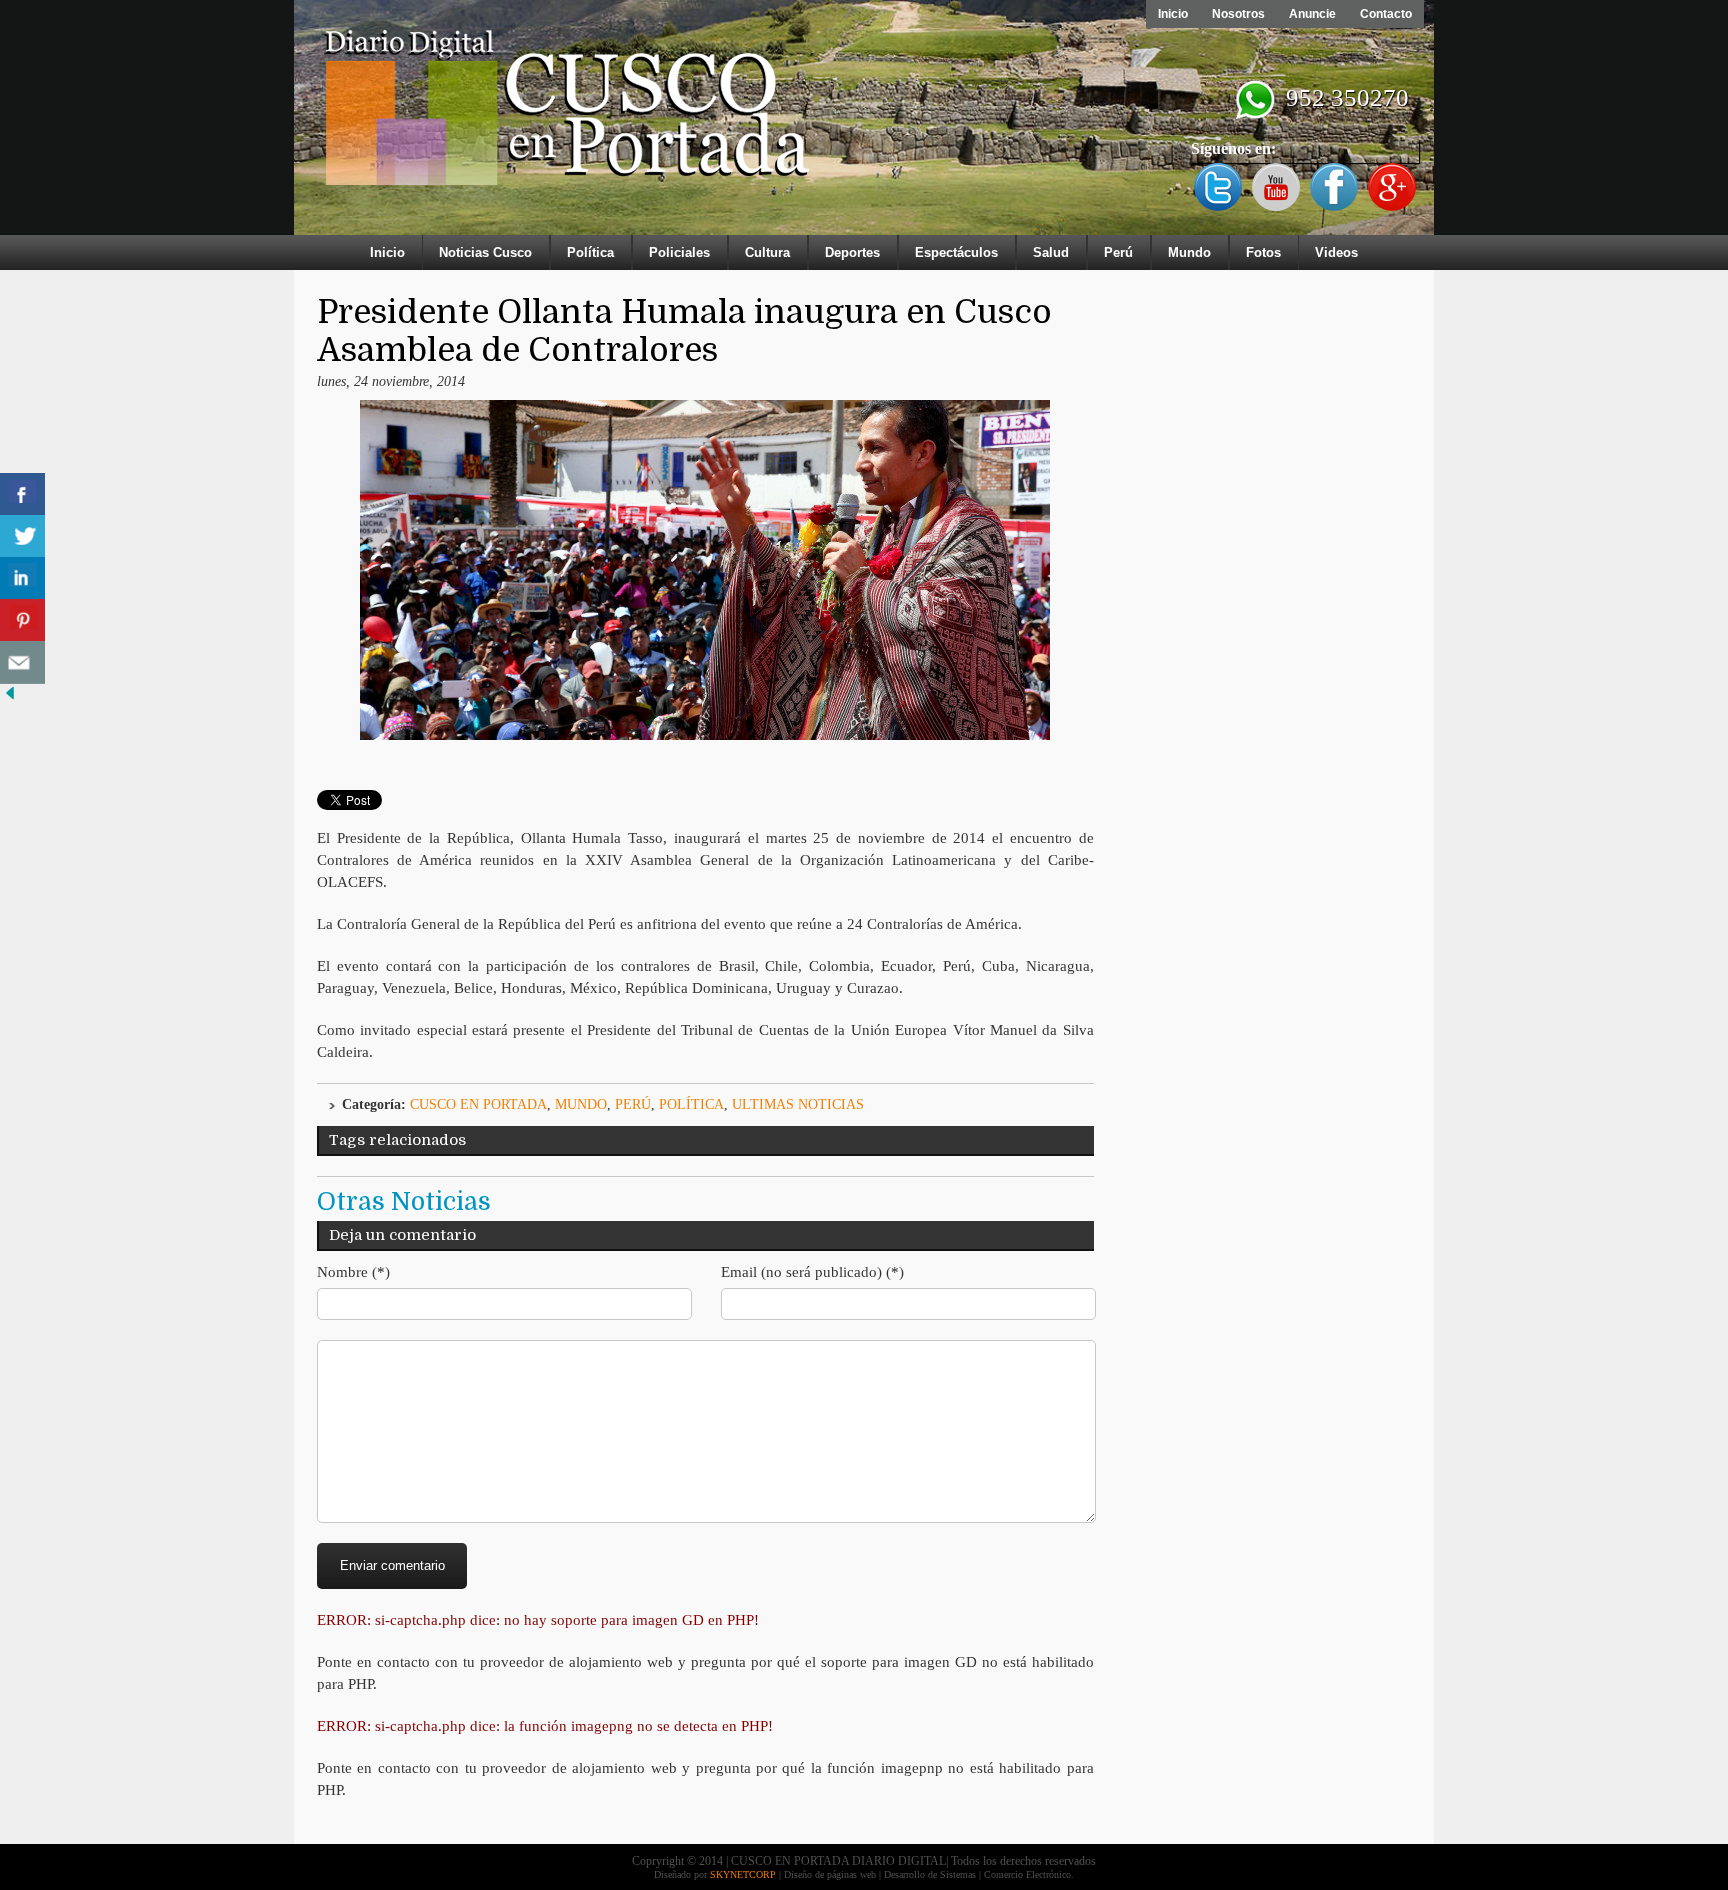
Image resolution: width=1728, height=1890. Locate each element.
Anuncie (1312, 14)
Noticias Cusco (485, 252)
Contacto (1386, 14)
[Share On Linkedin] (22, 578)
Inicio (1173, 14)
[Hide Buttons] (10, 698)
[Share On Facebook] (22, 494)
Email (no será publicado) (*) (812, 1272)
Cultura (767, 252)
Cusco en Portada (478, 1104)
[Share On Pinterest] (22, 620)
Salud (1051, 252)
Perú (1118, 252)
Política (590, 252)
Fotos (1263, 252)
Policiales (679, 252)
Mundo (1189, 252)
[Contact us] (22, 662)
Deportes (852, 252)
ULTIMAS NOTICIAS (798, 1104)
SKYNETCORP (743, 1874)
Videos (1336, 252)
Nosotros (1238, 14)
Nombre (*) (353, 1272)
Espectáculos (956, 252)
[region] (864, 122)
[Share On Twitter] (22, 536)
